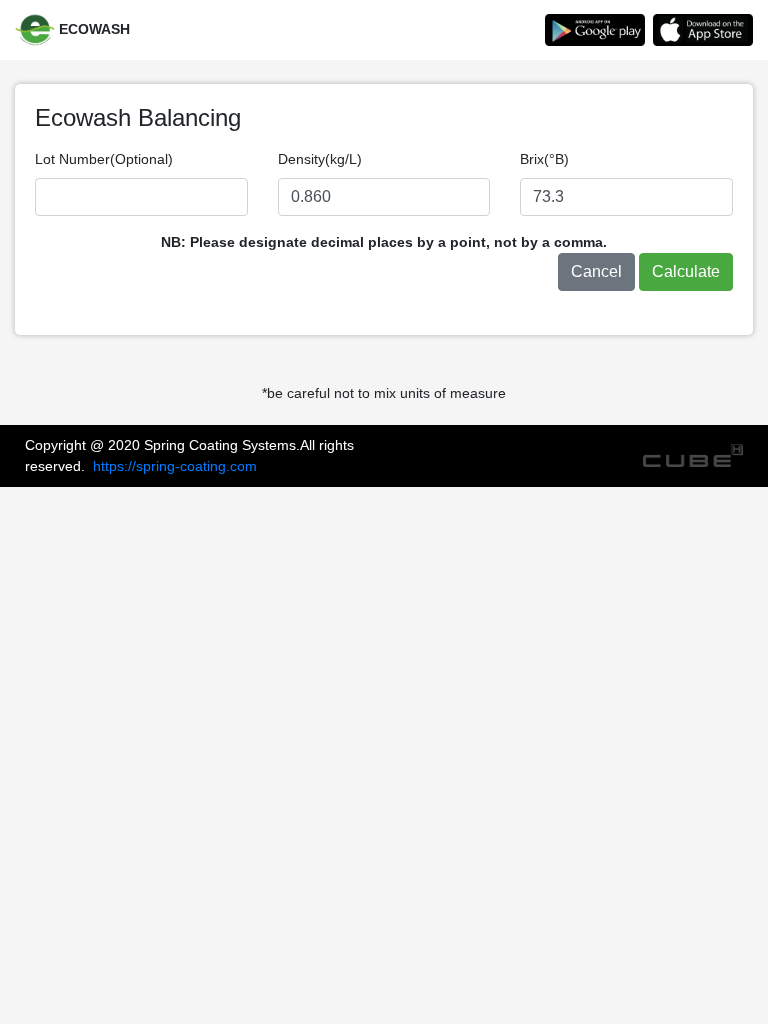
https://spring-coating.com (175, 466)
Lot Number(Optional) (104, 159)
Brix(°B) (544, 159)
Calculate (686, 271)
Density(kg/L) (320, 159)
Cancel (596, 271)
